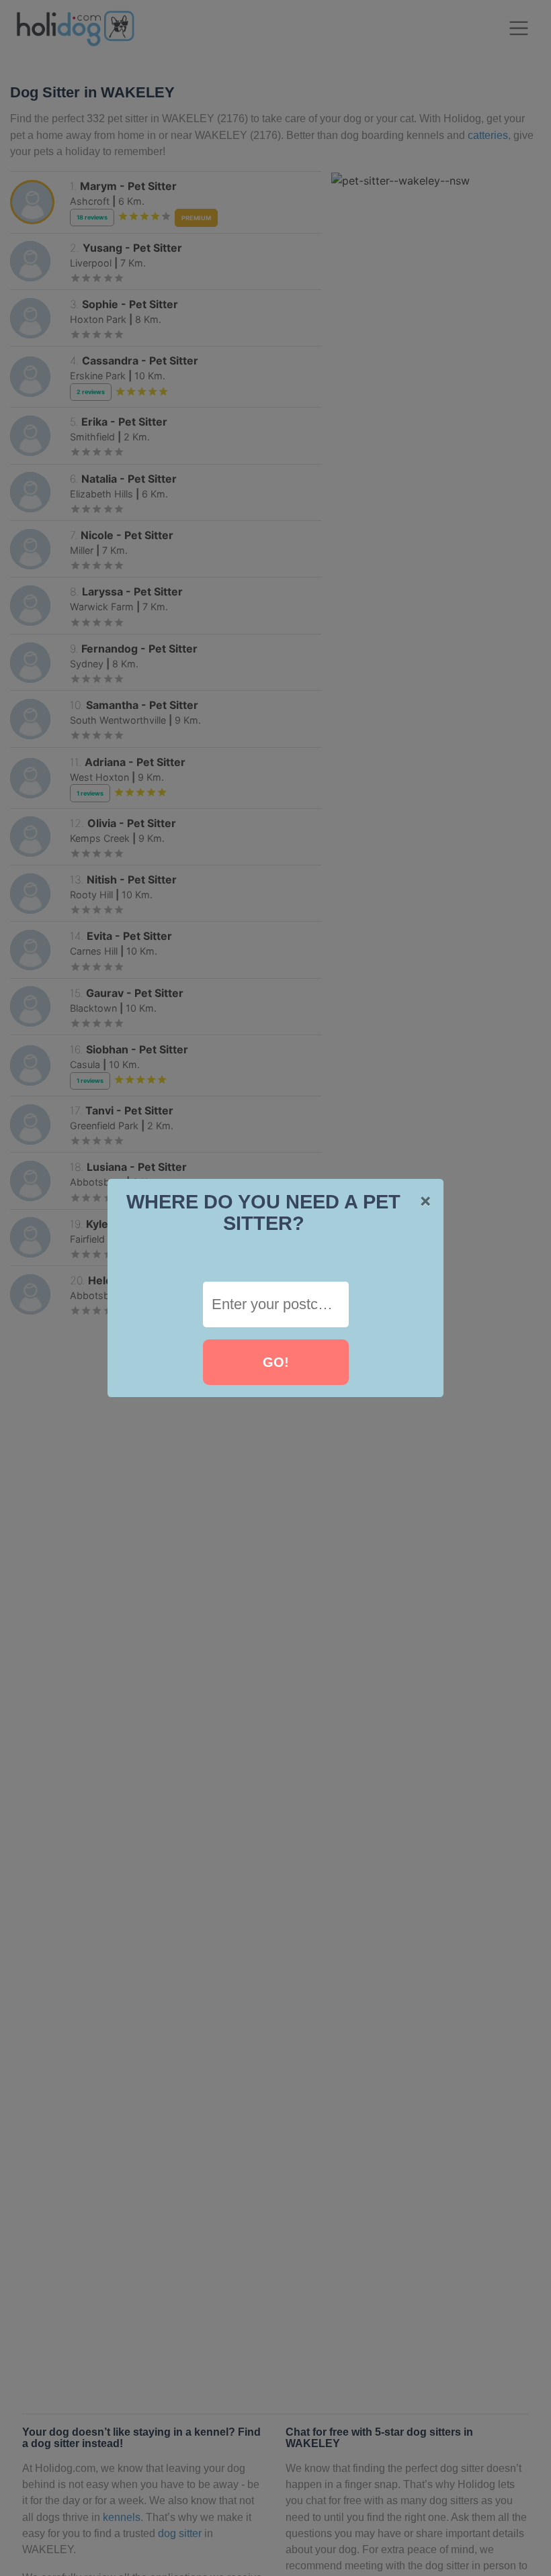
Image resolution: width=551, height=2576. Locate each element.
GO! (276, 1362)
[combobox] (276, 1304)
